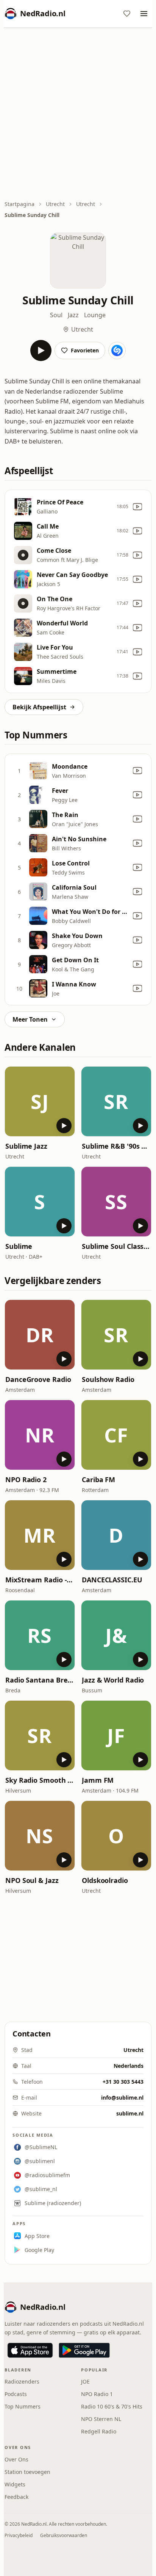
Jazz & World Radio (113, 1680)
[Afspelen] (41, 350)
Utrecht (55, 204)
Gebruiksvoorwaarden (64, 2535)
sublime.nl (130, 2113)
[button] (40, 1101)
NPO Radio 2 (26, 1480)
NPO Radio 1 (97, 2394)
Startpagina (19, 204)
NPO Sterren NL (101, 2419)
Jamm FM (98, 1780)
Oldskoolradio (105, 1880)
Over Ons (16, 2459)
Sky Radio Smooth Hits (40, 1780)
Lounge (95, 315)
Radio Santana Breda (40, 1680)
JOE (85, 2381)
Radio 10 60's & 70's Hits (112, 2406)
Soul (56, 315)
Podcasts (16, 2394)
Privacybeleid (19, 2535)
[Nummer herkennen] (117, 350)
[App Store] (30, 2350)
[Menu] (144, 14)
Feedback (16, 2497)
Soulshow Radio (108, 1379)
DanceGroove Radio (38, 1379)
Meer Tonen (30, 1019)
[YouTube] (137, 507)
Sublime (19, 1246)
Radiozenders (22, 2381)
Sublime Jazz (26, 1146)
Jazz (73, 315)
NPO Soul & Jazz (32, 1880)
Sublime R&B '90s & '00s (116, 1146)
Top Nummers (23, 2406)
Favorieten (85, 350)
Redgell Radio (99, 2431)
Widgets (15, 2484)
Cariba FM (98, 1480)
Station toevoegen (27, 2472)
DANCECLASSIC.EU (112, 1580)
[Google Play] (84, 2350)
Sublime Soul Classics (116, 1246)
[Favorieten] (127, 14)
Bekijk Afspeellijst (39, 707)
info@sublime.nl (122, 2098)
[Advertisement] (78, 115)
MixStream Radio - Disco (40, 1580)
